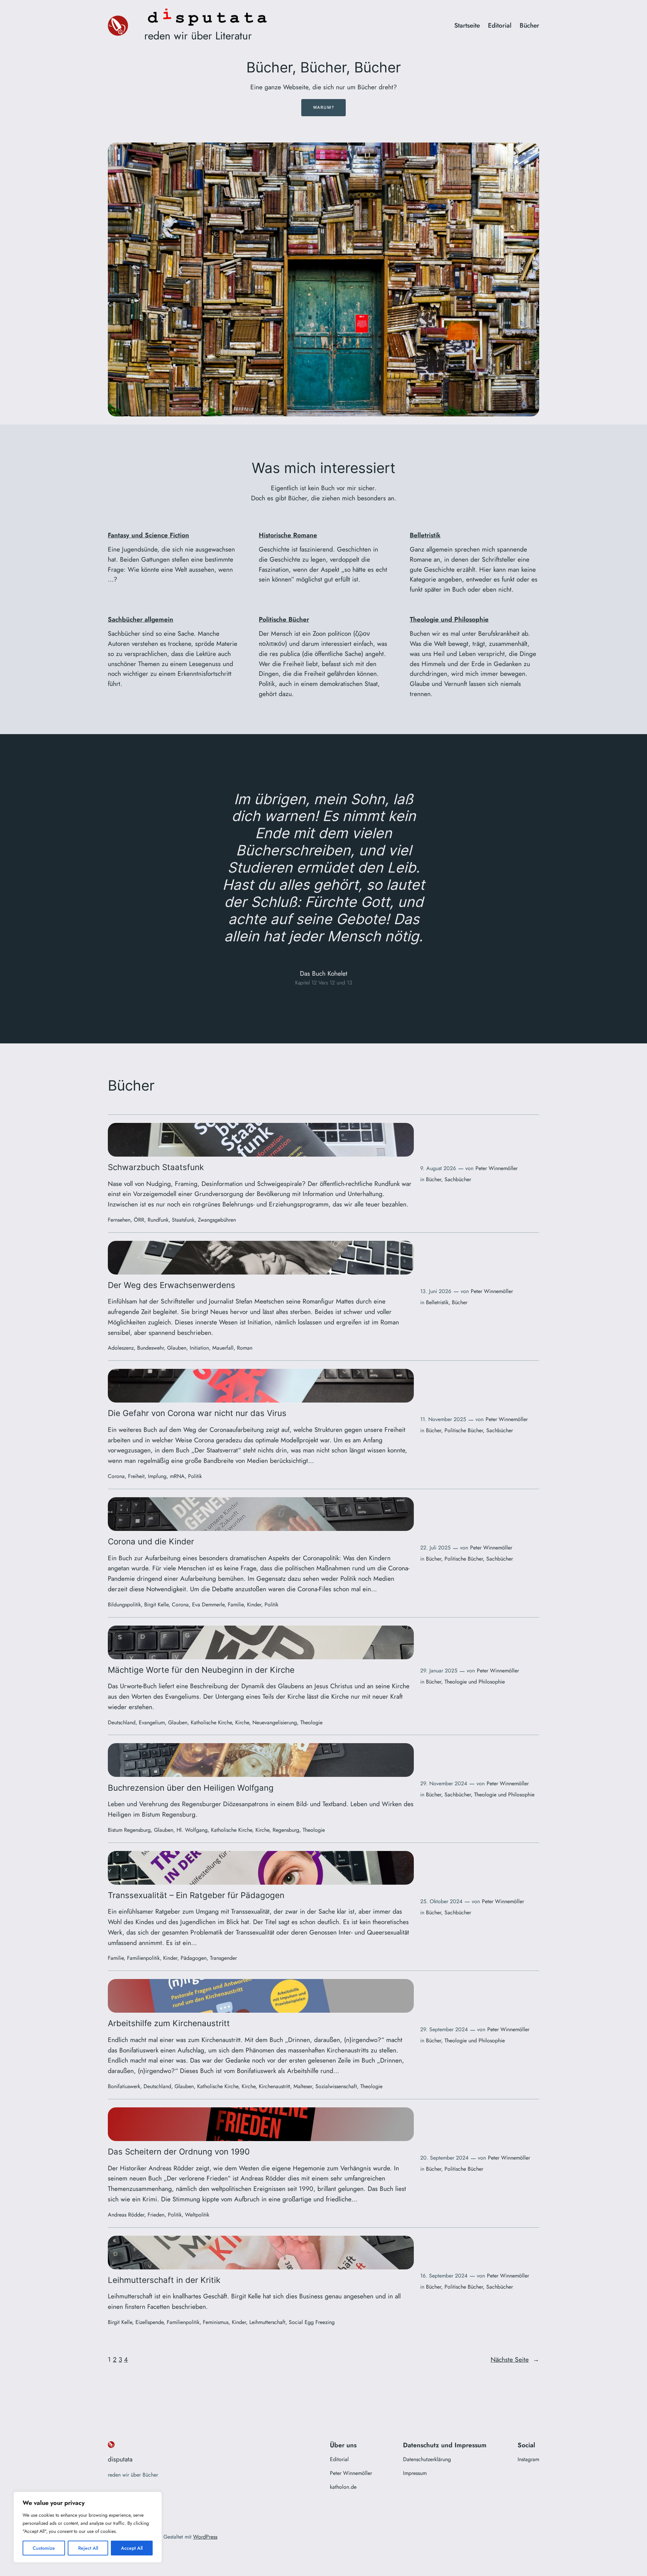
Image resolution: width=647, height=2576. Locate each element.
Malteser (303, 2086)
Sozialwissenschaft (336, 2086)
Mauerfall (223, 1348)
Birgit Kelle (156, 1605)
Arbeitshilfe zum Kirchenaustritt (169, 2023)
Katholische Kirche (211, 1722)
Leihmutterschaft (267, 2322)
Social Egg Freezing (312, 2322)
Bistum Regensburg (129, 1830)
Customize (44, 2548)
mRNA (177, 1476)
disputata (120, 2459)
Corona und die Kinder (151, 1542)
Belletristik (425, 535)
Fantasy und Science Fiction (148, 535)
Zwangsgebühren (217, 1220)
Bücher (434, 1179)
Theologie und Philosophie (449, 619)
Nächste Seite (515, 2359)
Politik (195, 1476)
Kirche (242, 1722)
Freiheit (136, 1476)
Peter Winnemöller (497, 1168)
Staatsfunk (183, 1220)
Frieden (156, 2215)
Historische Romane (288, 535)
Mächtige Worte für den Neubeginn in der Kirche (201, 1670)
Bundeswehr (150, 1348)
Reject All (88, 2548)
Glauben (177, 1348)
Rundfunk (158, 1220)
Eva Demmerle (208, 1605)
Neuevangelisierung (275, 1722)
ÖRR (139, 1220)
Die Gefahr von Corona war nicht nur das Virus (197, 1413)
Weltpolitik (197, 2215)
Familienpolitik (143, 1958)
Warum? (324, 107)
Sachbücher (458, 1179)
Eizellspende (149, 2322)
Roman (245, 1348)
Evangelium (152, 1722)
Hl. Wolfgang (192, 1830)
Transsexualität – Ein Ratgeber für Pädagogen (196, 1895)
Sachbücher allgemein (141, 619)
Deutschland (122, 1722)
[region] (88, 2527)
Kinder (254, 1605)
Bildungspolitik (124, 1605)
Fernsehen (119, 1220)
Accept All (132, 2548)
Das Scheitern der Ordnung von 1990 (179, 2152)
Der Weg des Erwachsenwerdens (172, 1285)
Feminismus (216, 2322)
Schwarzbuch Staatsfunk (156, 1167)
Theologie (311, 1722)
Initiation (199, 1348)
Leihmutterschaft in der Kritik (164, 2280)
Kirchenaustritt (274, 2086)
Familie (236, 1605)
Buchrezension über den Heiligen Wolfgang (191, 1788)
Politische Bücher (284, 619)
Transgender (223, 1958)
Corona (116, 1476)
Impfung (157, 1476)
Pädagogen (194, 1958)
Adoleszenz (121, 1348)
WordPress (205, 2537)
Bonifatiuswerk (124, 2086)
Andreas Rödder (126, 2215)
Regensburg (286, 1830)
